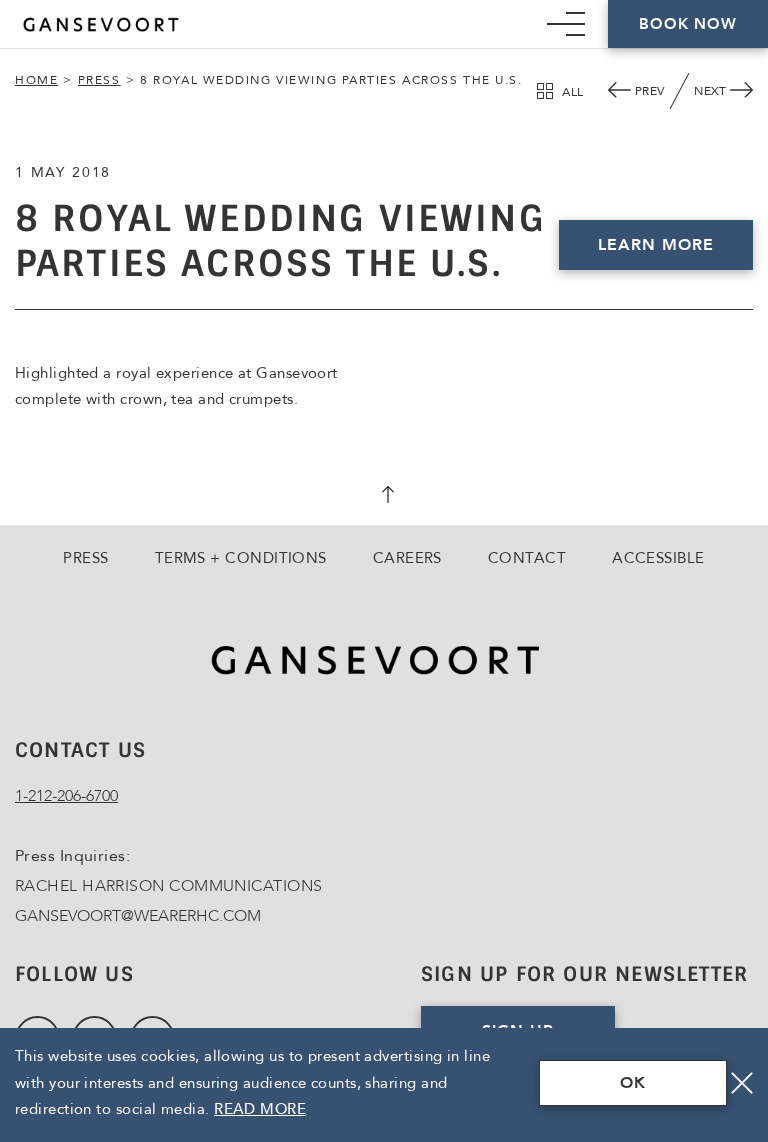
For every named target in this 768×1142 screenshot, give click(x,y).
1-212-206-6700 (66, 796)
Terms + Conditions (241, 558)
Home (36, 80)
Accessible (658, 558)
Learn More (656, 245)
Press (99, 80)
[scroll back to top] (384, 497)
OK (633, 1083)
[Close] (742, 1083)
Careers (407, 558)
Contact (527, 558)
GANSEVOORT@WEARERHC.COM (138, 916)
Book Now (687, 24)
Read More (260, 1109)
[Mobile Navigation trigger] (566, 24)
